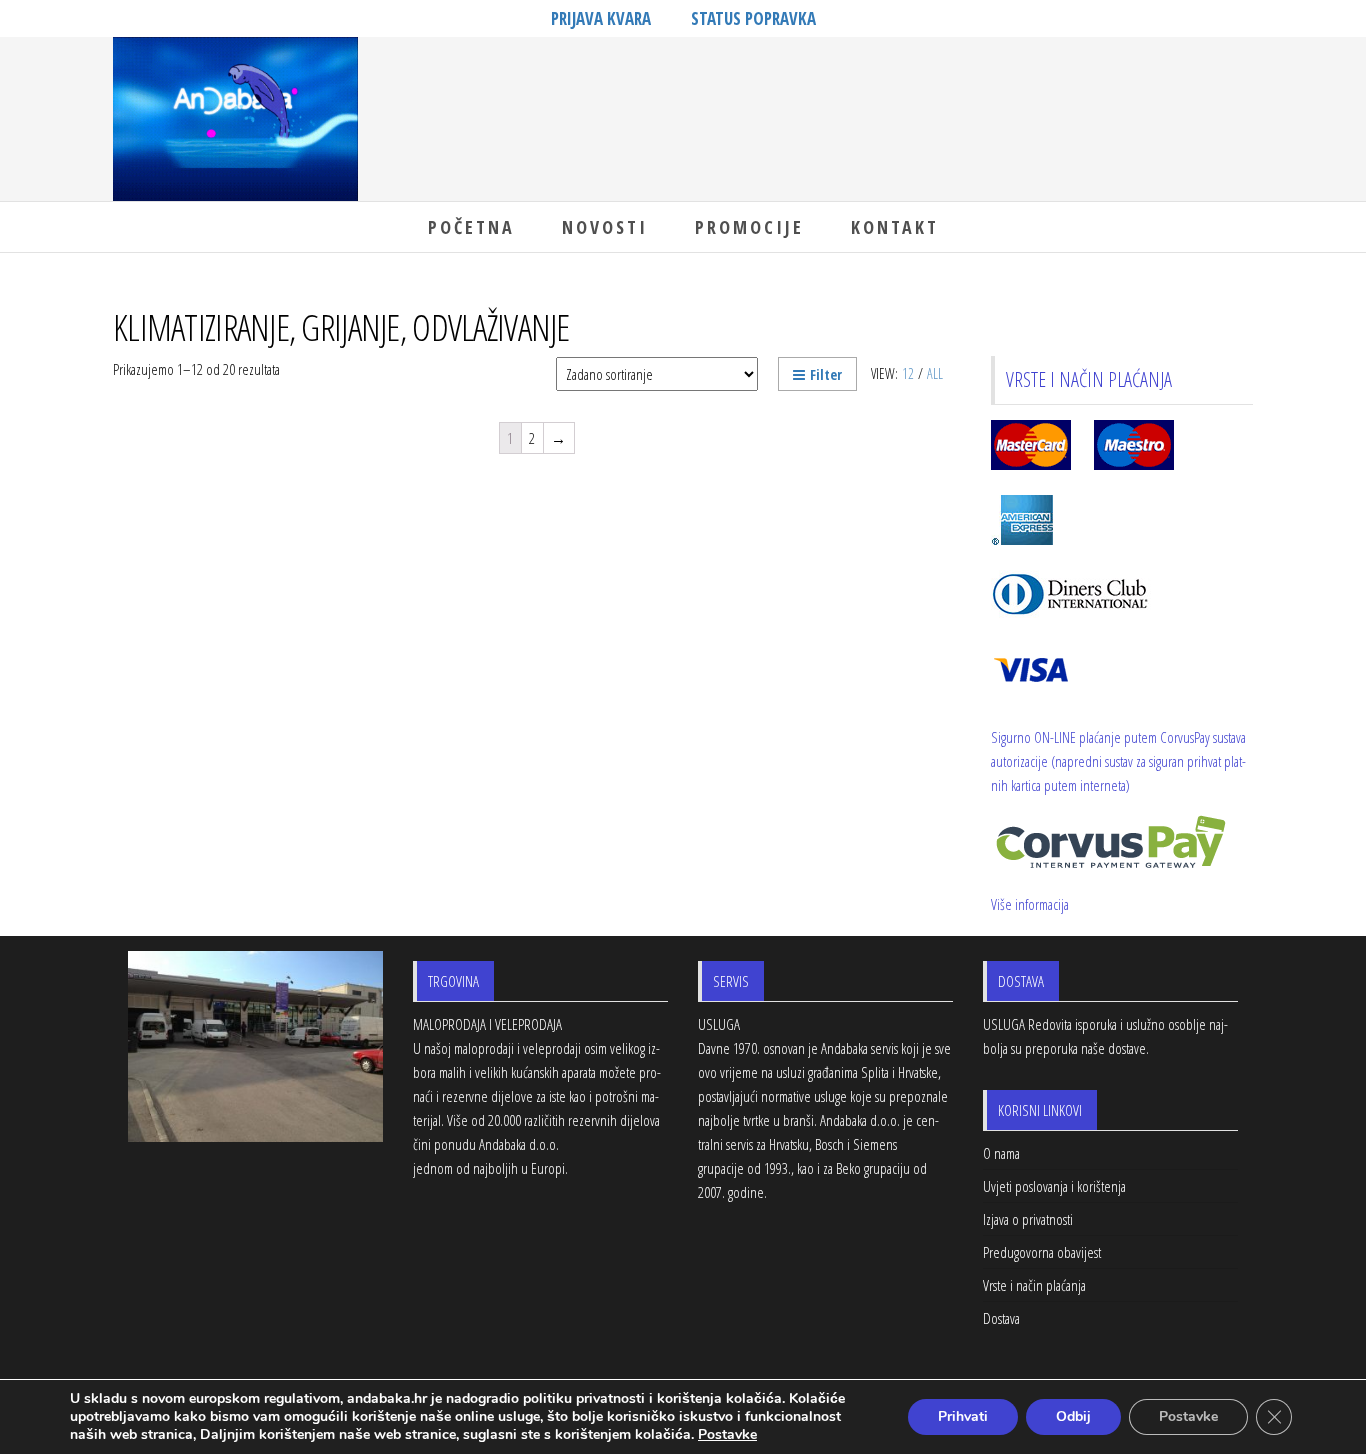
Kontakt (895, 227)
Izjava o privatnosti (1028, 1219)
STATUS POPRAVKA (753, 18)
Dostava (1001, 1318)
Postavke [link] (727, 1434)
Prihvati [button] (963, 1416)
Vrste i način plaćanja (1034, 1285)
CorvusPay (1185, 737)
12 (908, 373)
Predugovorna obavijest (1042, 1252)
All (935, 373)
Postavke (1188, 1416)
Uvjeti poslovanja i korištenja (1054, 1186)
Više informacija (1030, 904)
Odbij (1073, 1416)
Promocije (749, 227)
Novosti (605, 227)
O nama (1001, 1153)
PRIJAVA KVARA (601, 18)
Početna (471, 227)
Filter (826, 374)
